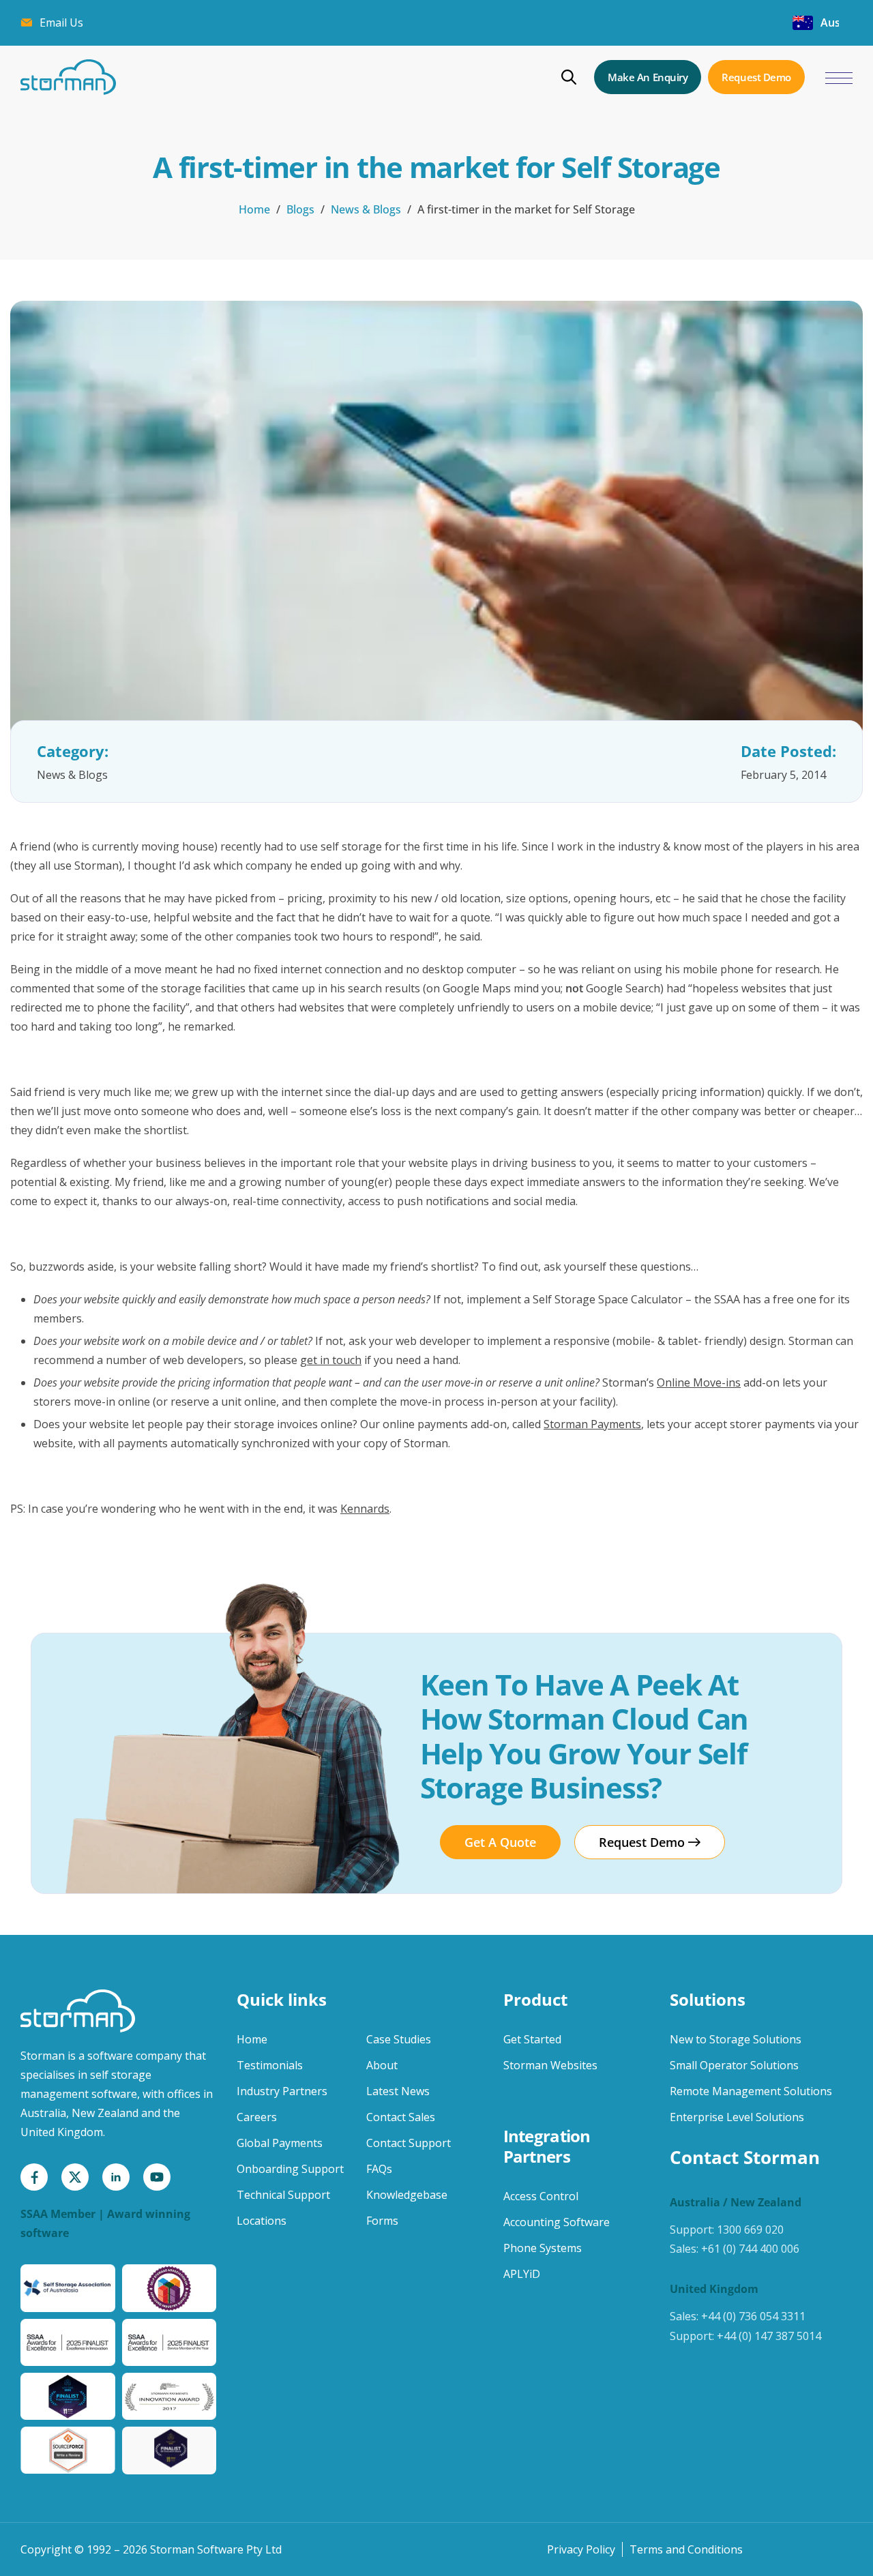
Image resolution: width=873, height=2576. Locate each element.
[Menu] (839, 79)
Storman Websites (550, 2065)
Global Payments (280, 2143)
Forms (382, 2221)
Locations (262, 2221)
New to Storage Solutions (736, 2039)
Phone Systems (543, 2248)
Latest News (398, 2091)
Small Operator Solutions (734, 2065)
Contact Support (409, 2143)
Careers (257, 2117)
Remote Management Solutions (751, 2091)
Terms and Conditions (686, 2549)
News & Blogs (366, 209)
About (382, 2065)
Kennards (365, 1509)
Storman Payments (592, 1424)
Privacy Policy (581, 2549)
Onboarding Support (290, 2169)
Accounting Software (557, 2222)
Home (254, 209)
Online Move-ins (699, 1382)
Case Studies (399, 2039)
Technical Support (283, 2195)
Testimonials (270, 2065)
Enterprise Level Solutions (737, 2117)
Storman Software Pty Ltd (216, 2549)
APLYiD (522, 2274)
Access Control (541, 2196)
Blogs (300, 209)
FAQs (379, 2169)
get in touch (331, 1360)
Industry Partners (282, 2091)
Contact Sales (401, 2117)
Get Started (532, 2039)
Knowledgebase (407, 2195)
